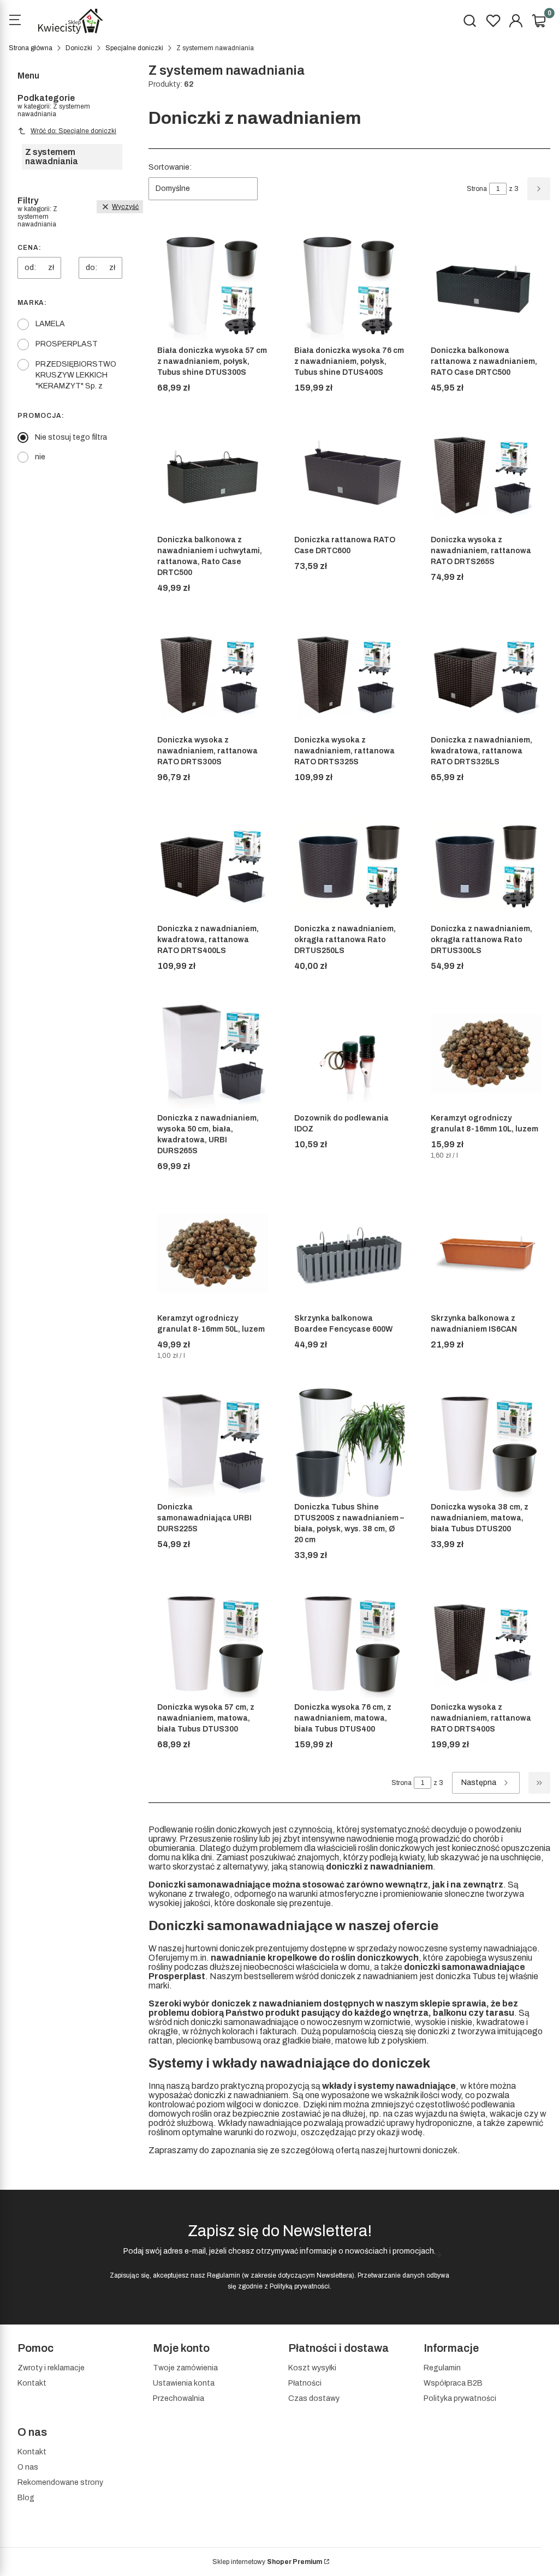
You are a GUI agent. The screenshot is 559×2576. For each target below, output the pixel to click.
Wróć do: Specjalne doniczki (73, 131)
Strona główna (31, 48)
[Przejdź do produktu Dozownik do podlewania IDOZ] (350, 1053)
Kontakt (32, 2383)
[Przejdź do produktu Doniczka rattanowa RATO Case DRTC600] (350, 475)
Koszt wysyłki (312, 2368)
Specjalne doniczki (134, 48)
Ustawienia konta (184, 2383)
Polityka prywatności (460, 2398)
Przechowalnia (179, 2398)
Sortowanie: (170, 167)
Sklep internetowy (267, 2562)
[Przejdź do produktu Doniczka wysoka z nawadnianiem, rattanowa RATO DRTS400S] (486, 1642)
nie (40, 457)
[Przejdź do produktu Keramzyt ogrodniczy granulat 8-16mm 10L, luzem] (486, 1053)
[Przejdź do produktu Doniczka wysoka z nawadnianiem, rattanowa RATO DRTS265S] (486, 475)
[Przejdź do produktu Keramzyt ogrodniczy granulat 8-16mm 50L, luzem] (213, 1253)
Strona (477, 189)
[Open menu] (15, 21)
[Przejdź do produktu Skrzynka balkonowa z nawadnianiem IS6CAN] (486, 1253)
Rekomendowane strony (60, 2482)
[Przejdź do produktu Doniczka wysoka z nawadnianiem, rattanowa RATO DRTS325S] (350, 675)
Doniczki (79, 48)
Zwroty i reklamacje (51, 2368)
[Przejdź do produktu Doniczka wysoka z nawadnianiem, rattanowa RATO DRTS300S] (213, 675)
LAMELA (50, 324)
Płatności (305, 2383)
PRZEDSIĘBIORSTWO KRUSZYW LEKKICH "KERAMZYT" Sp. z (76, 375)
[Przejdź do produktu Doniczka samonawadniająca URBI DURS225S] (213, 1443)
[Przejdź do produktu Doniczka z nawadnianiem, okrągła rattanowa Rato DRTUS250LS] (350, 864)
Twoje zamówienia (185, 2368)
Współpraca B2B (453, 2383)
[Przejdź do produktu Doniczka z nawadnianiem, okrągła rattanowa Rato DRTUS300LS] (486, 864)
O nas (28, 2467)
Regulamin (224, 2275)
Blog (26, 2498)
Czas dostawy (314, 2398)
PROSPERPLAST (67, 344)
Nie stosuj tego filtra (71, 437)
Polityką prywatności (300, 2286)
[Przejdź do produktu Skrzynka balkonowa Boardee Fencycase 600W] (350, 1253)
